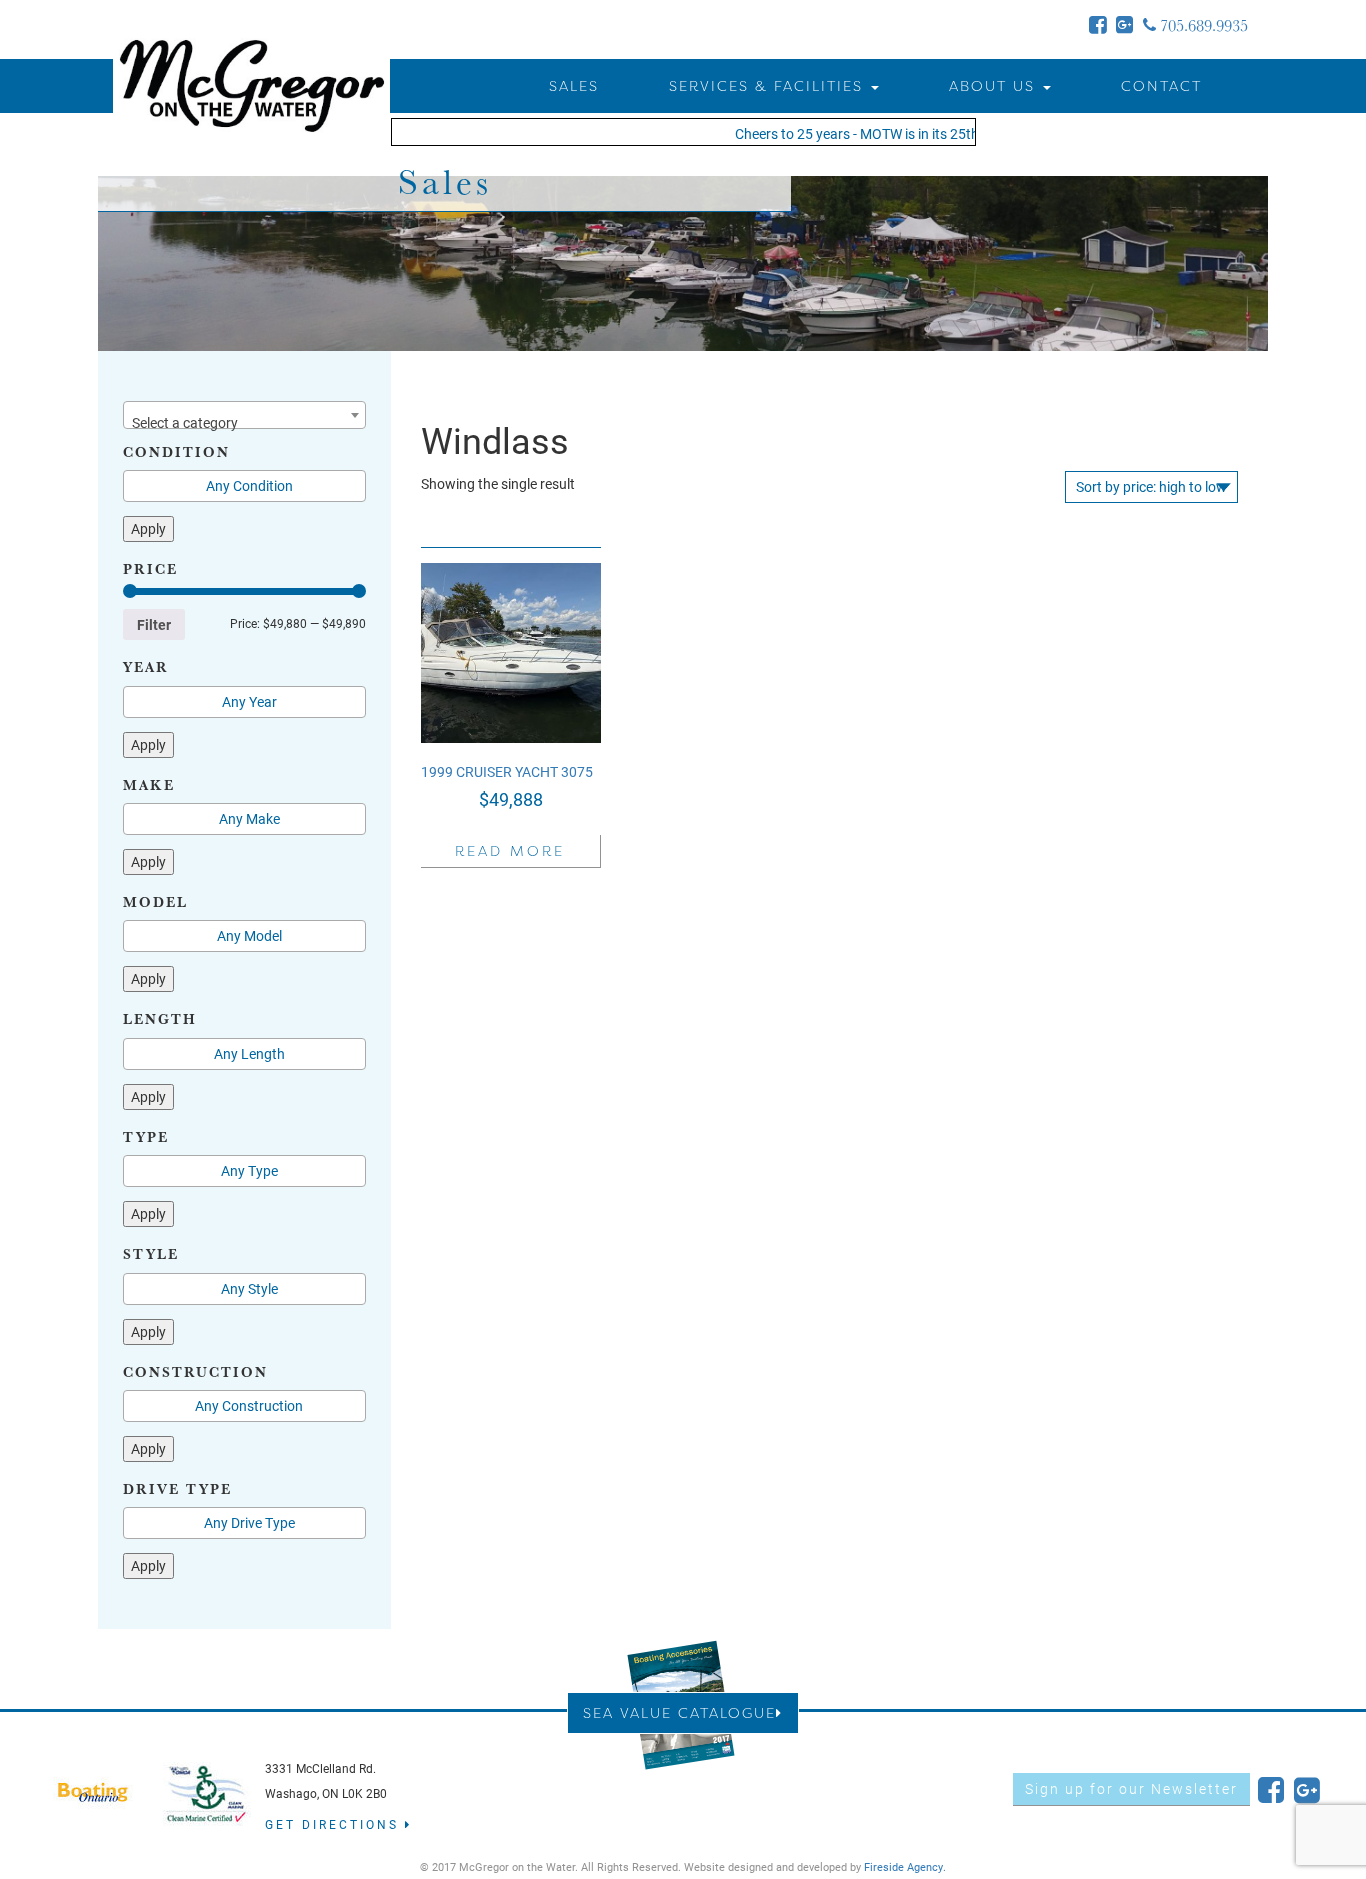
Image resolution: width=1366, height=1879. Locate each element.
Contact (1161, 85)
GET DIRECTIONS (335, 1824)
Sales (574, 85)
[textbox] (244, 423)
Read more (510, 850)
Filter (154, 624)
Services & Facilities (769, 85)
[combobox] (244, 415)
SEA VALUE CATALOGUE (679, 1712)
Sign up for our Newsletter (1131, 1788)
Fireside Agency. (905, 1866)
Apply (148, 528)
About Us (995, 85)
